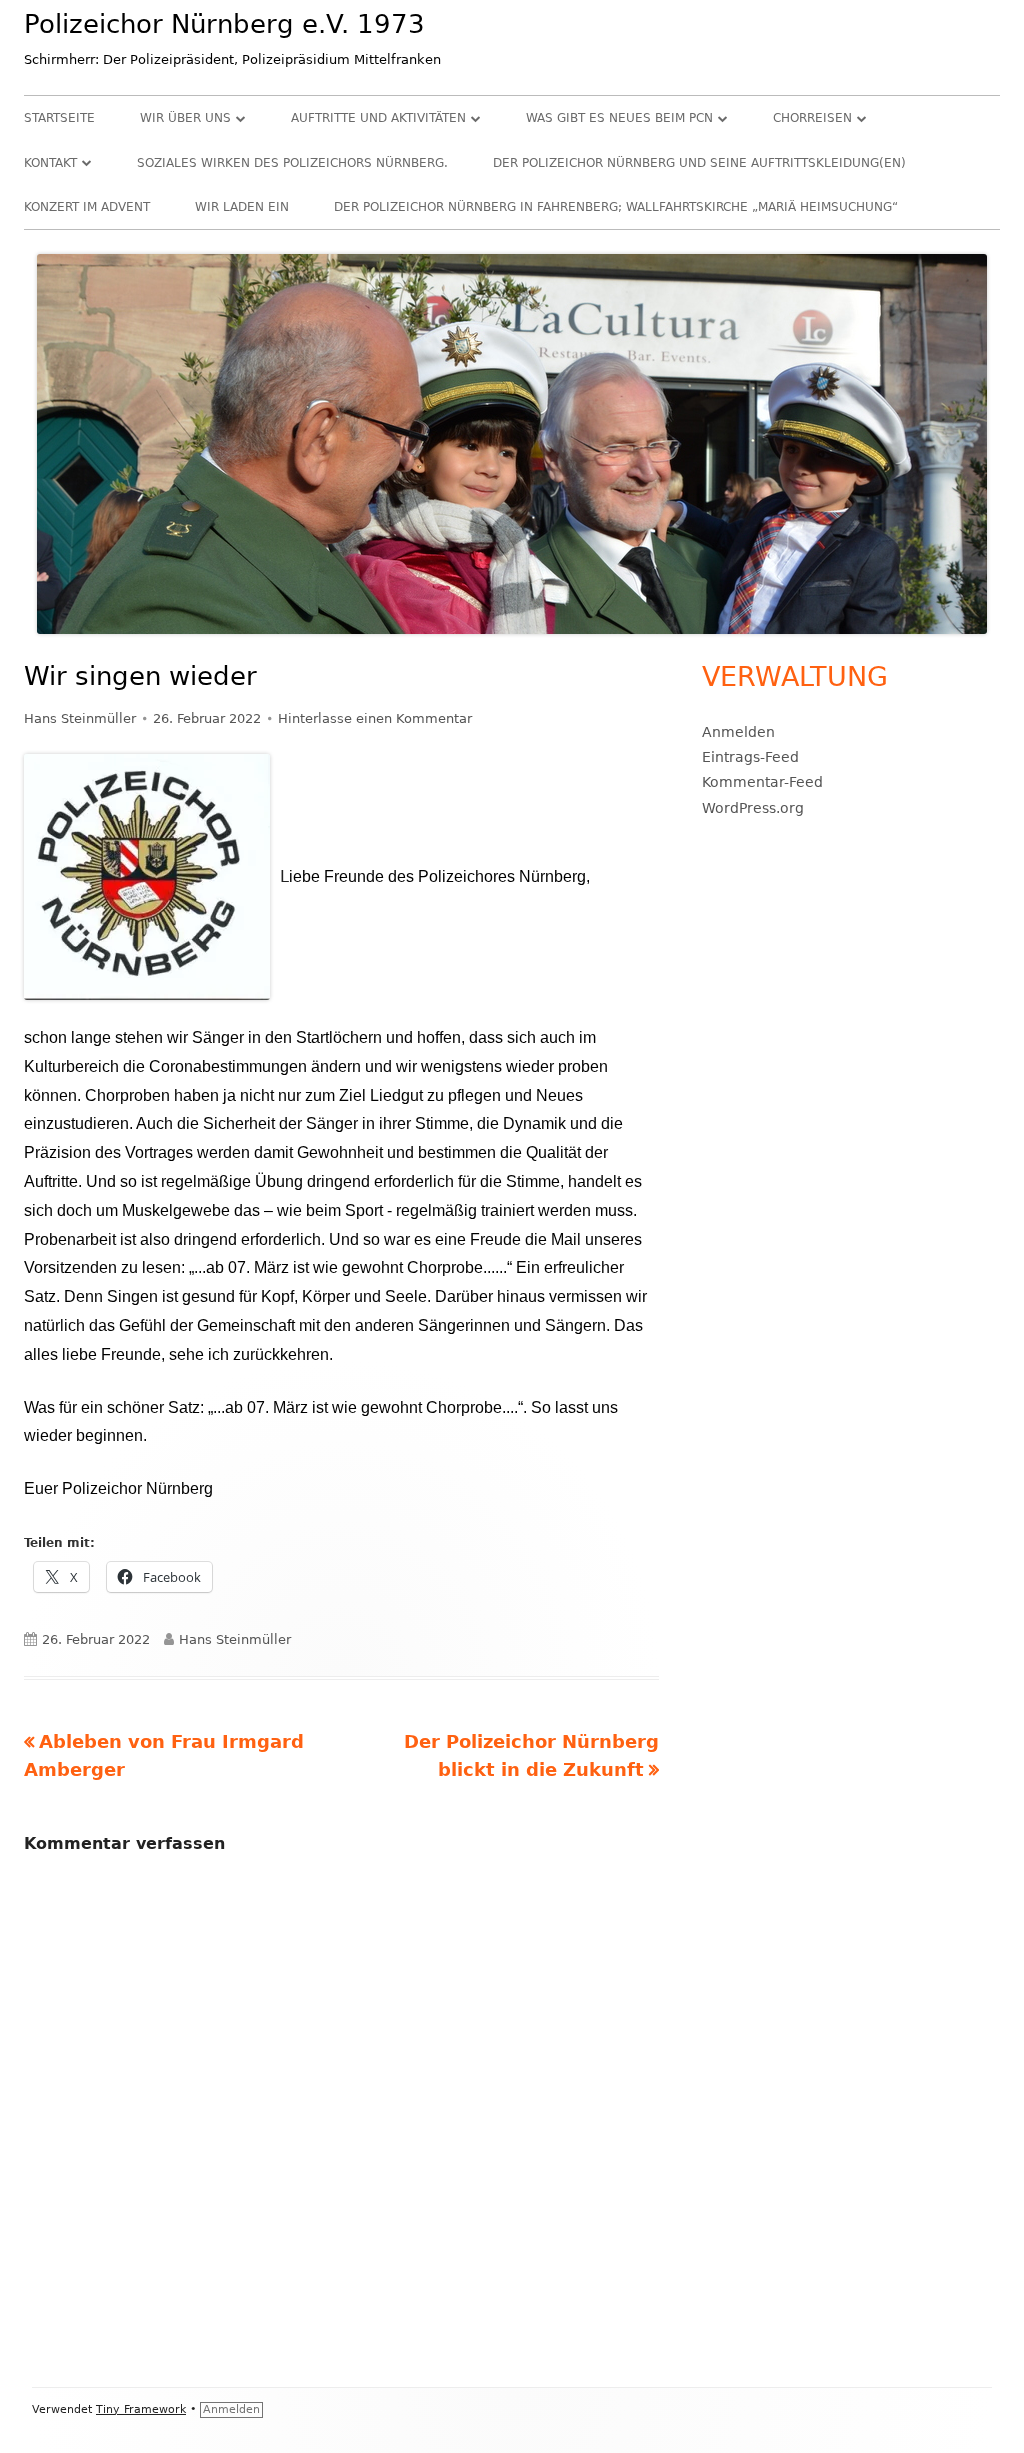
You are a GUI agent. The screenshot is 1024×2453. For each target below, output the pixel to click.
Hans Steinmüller (80, 718)
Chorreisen (812, 118)
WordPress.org (753, 808)
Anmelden (738, 732)
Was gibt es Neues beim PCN (619, 118)
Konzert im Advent (87, 207)
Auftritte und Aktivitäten (378, 118)
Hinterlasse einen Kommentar (375, 718)
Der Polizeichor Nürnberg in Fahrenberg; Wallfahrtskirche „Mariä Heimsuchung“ (616, 207)
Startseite (59, 118)
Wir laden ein (242, 207)
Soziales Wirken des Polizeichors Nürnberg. (292, 163)
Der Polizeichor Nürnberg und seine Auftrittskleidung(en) (699, 163)
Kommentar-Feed (762, 782)
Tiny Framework (141, 2409)
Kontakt (50, 163)
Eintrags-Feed (750, 757)
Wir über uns (185, 118)
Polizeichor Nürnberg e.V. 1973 (224, 24)
